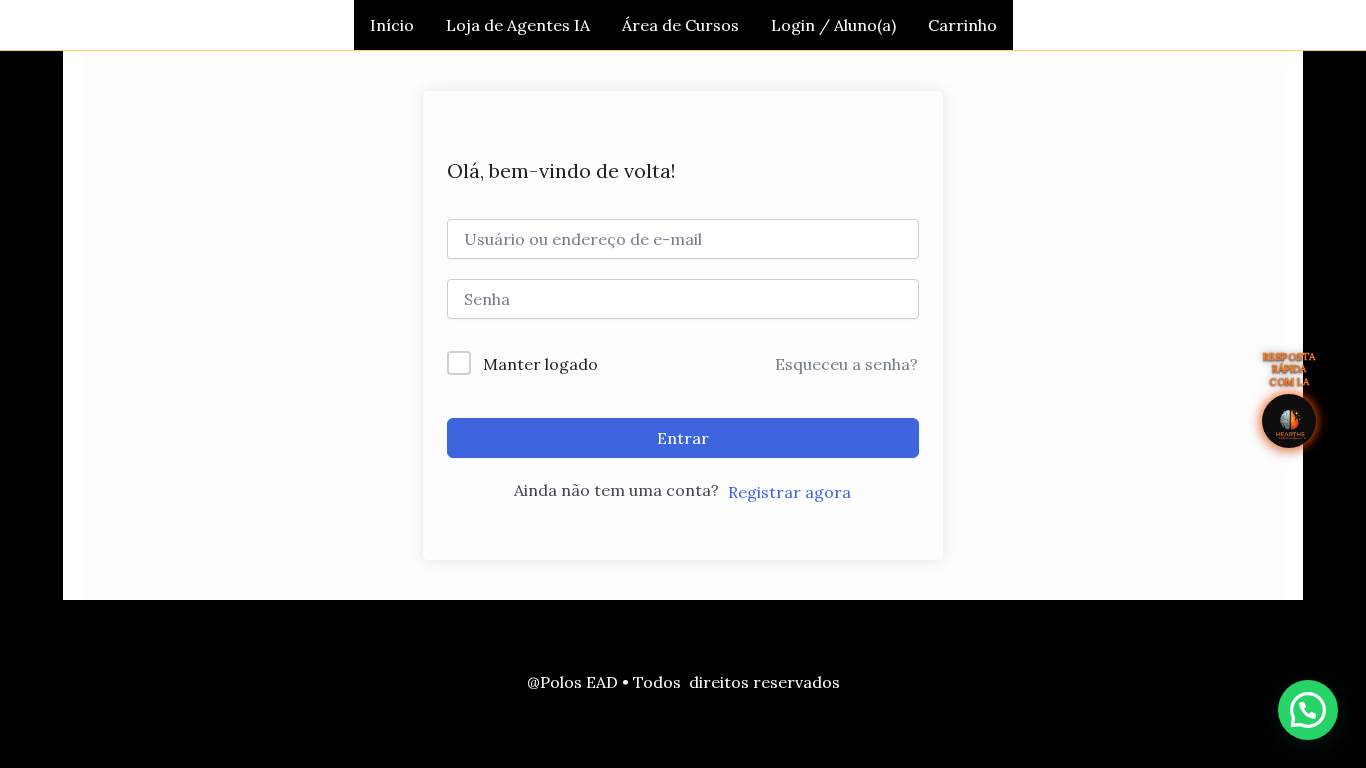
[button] (1308, 710)
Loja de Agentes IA (518, 25)
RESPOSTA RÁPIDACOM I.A (1289, 369)
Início (392, 25)
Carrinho (962, 25)
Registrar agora (789, 492)
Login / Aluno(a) (833, 25)
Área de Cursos (680, 25)
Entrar (683, 438)
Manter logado (540, 364)
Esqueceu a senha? (846, 364)
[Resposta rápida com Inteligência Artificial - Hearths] (1289, 421)
